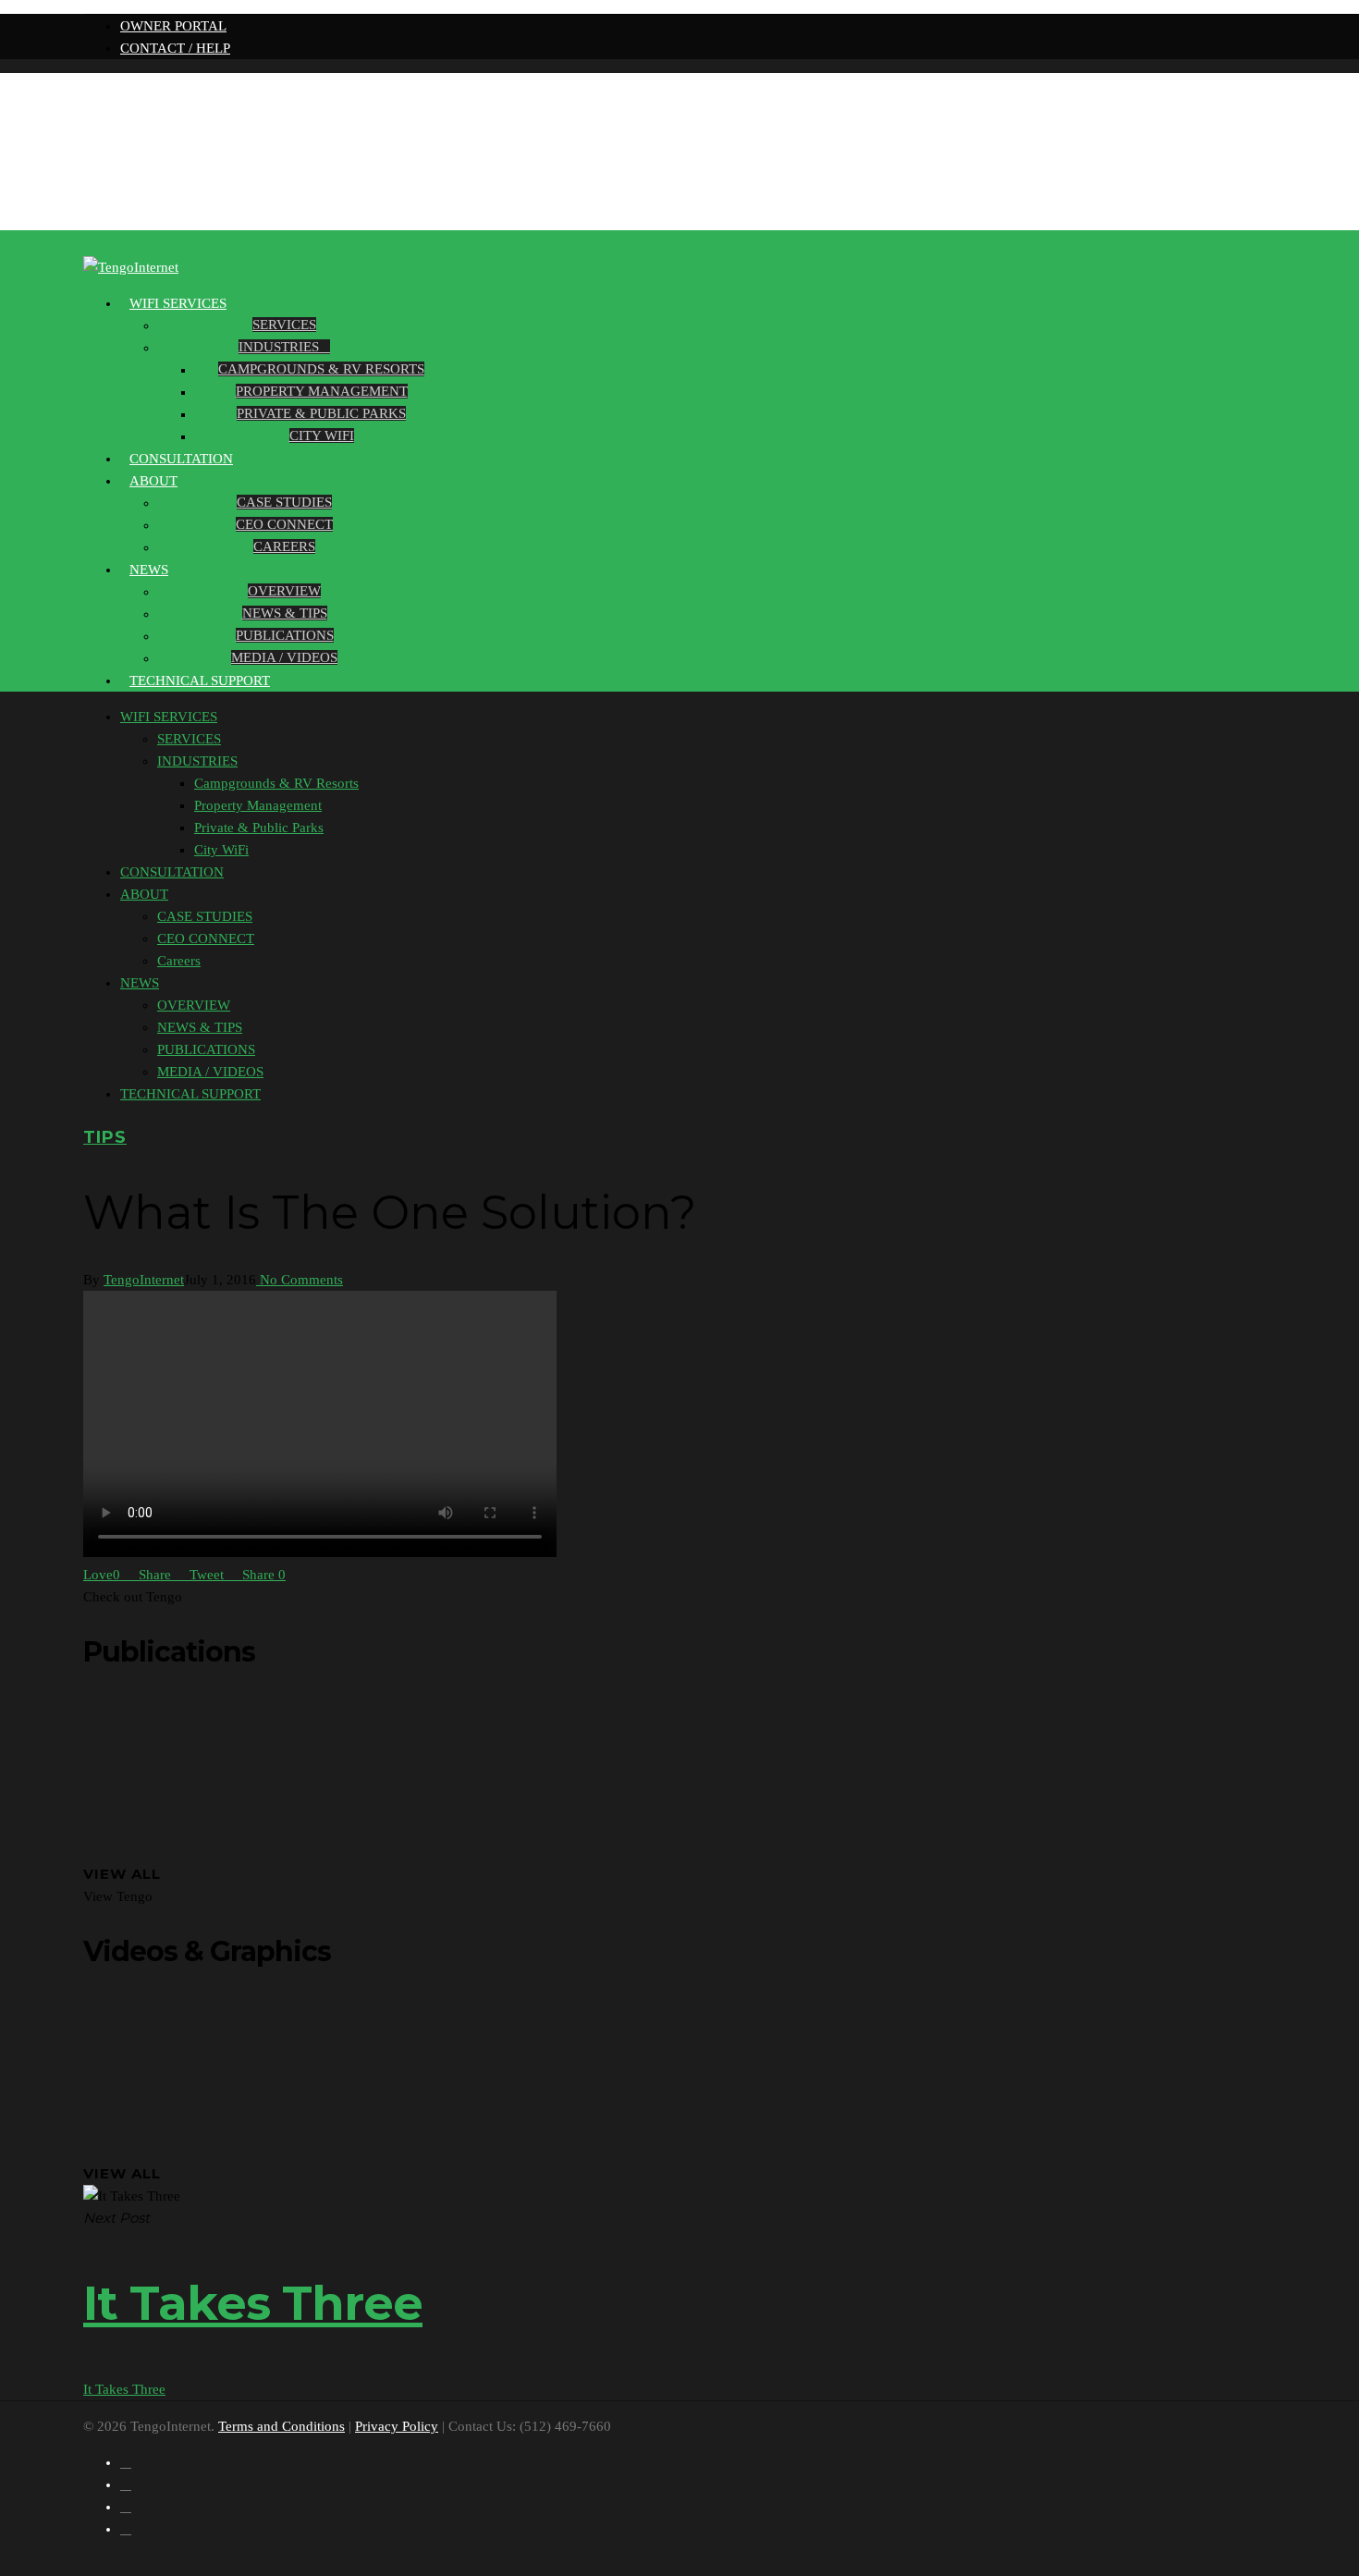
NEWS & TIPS (285, 613)
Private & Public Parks (321, 413)
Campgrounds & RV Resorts (321, 369)
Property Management (322, 391)
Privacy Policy (397, 2426)
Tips (105, 1137)
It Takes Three (124, 2389)
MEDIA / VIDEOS (284, 657)
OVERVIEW (284, 591)
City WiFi (322, 435)
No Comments (300, 1280)
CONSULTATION (172, 872)
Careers (284, 546)
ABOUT (153, 481)
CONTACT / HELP (175, 48)
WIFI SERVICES (178, 303)
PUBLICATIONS (285, 635)
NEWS (149, 570)
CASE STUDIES (284, 502)
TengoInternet (144, 1280)
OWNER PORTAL (173, 26)
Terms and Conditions (282, 2426)
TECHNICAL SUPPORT (200, 681)
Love (102, 1575)
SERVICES (284, 325)
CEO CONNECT (284, 524)
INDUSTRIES (279, 347)
